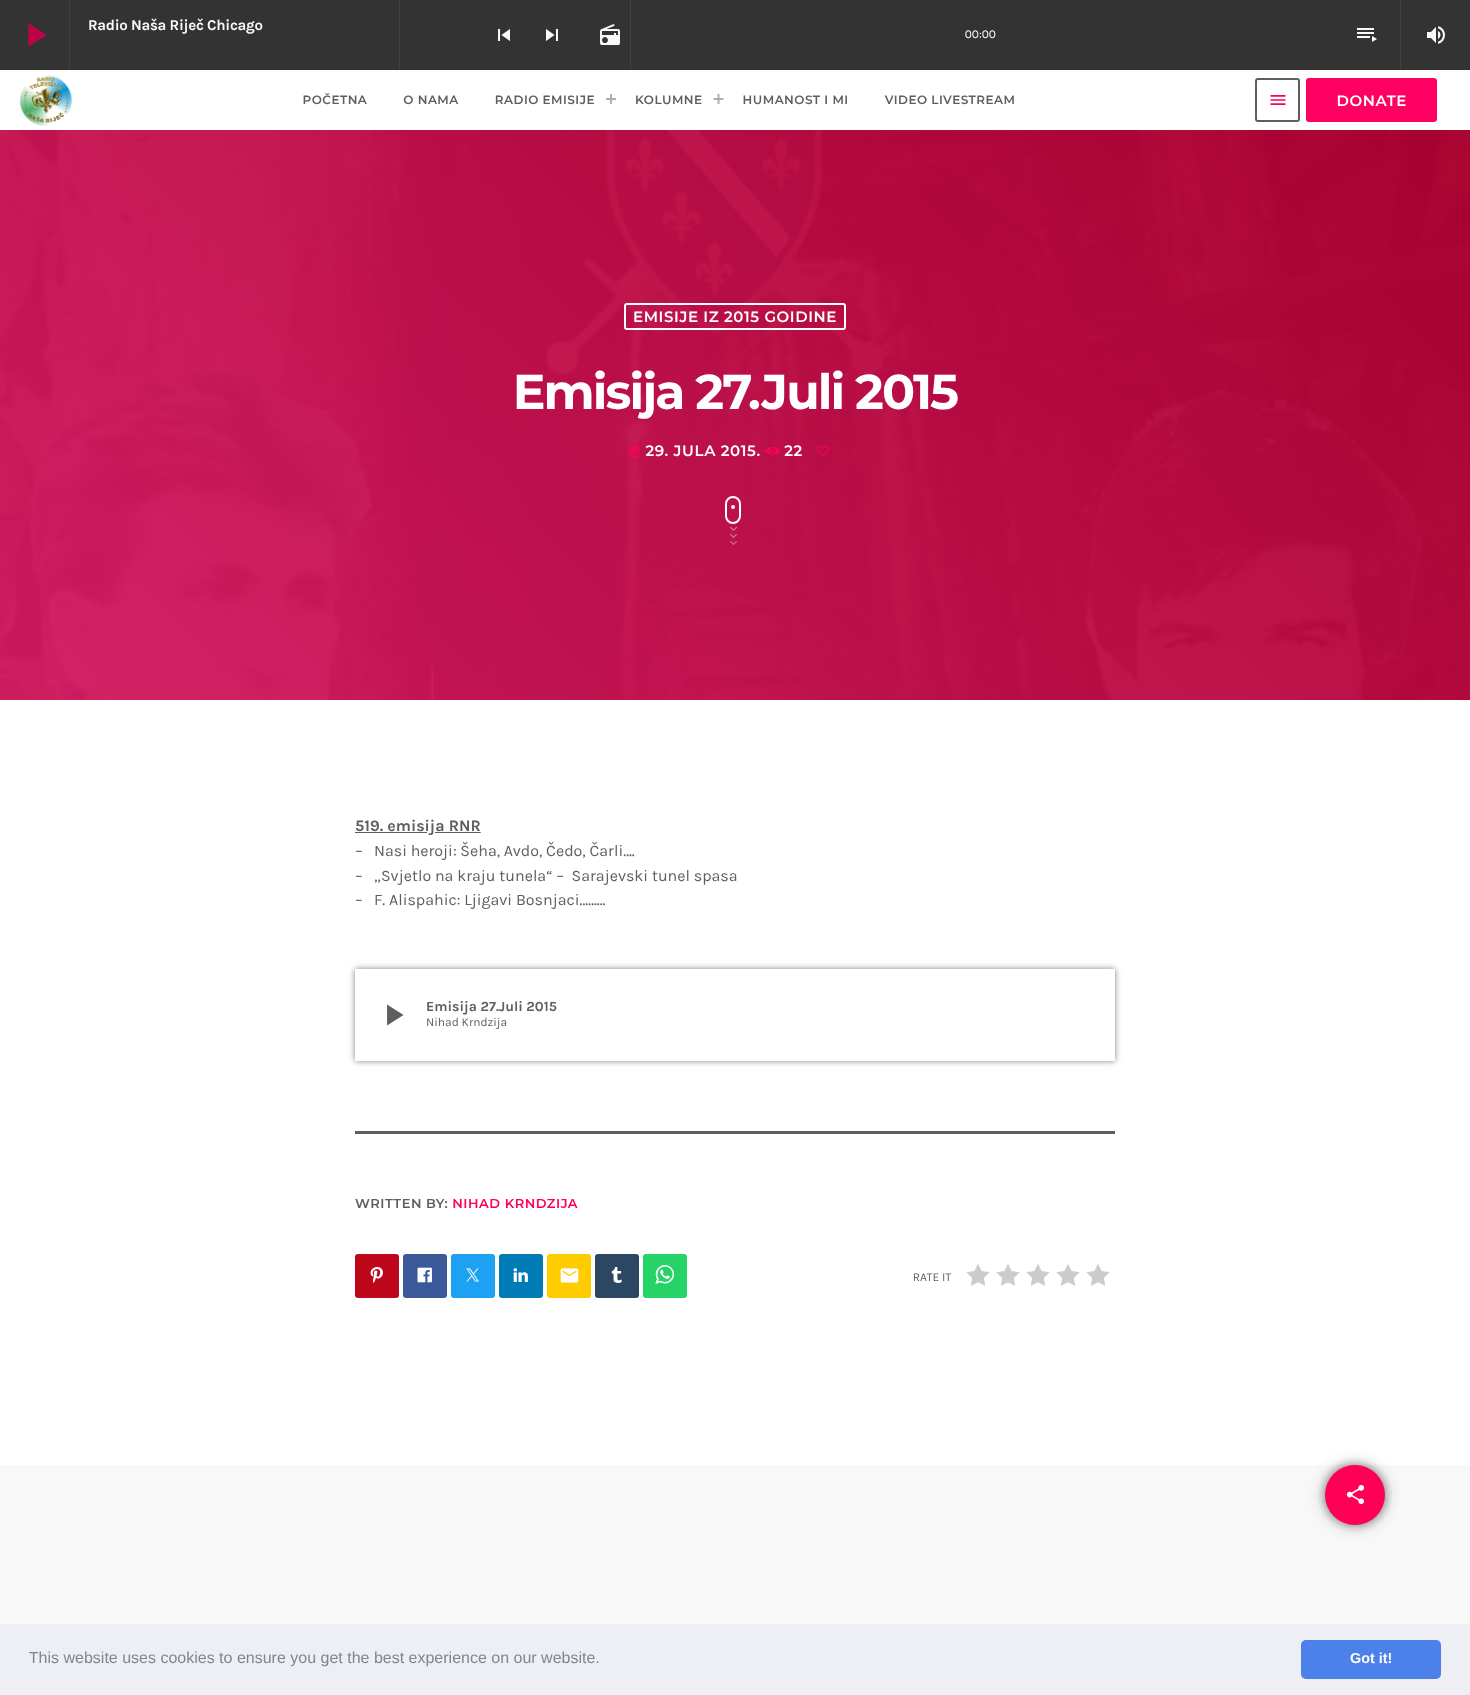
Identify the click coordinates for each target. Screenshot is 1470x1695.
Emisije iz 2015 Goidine (735, 316)
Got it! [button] (1371, 1659)
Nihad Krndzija (515, 1204)
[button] (607, 1660)
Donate (1371, 100)
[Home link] (45, 100)
